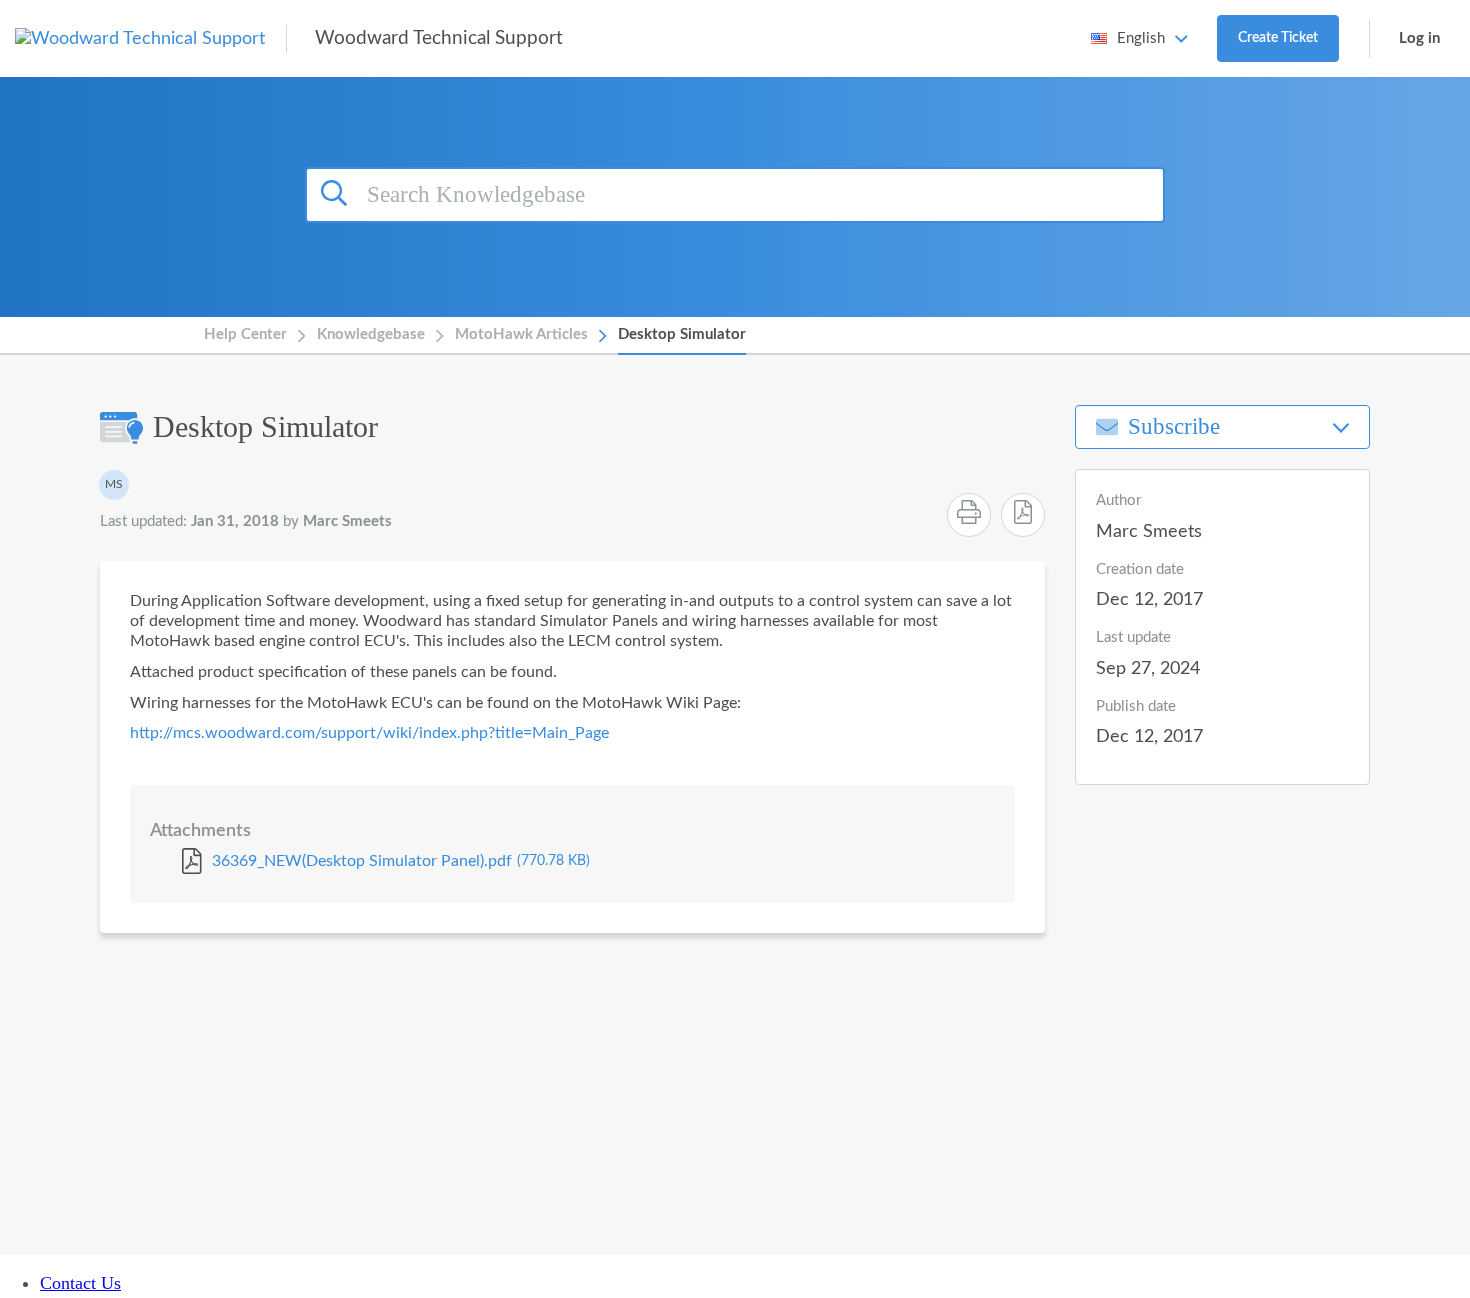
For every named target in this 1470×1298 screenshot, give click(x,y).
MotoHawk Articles (521, 334)
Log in (1419, 38)
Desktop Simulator (682, 334)
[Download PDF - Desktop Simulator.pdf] (1023, 515)
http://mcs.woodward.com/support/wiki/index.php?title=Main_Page (369, 733)
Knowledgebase (371, 334)
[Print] (969, 515)
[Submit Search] (337, 192)
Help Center (245, 334)
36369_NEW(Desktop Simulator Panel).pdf (401, 861)
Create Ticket (1278, 38)
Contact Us (80, 1283)
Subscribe (1174, 426)
